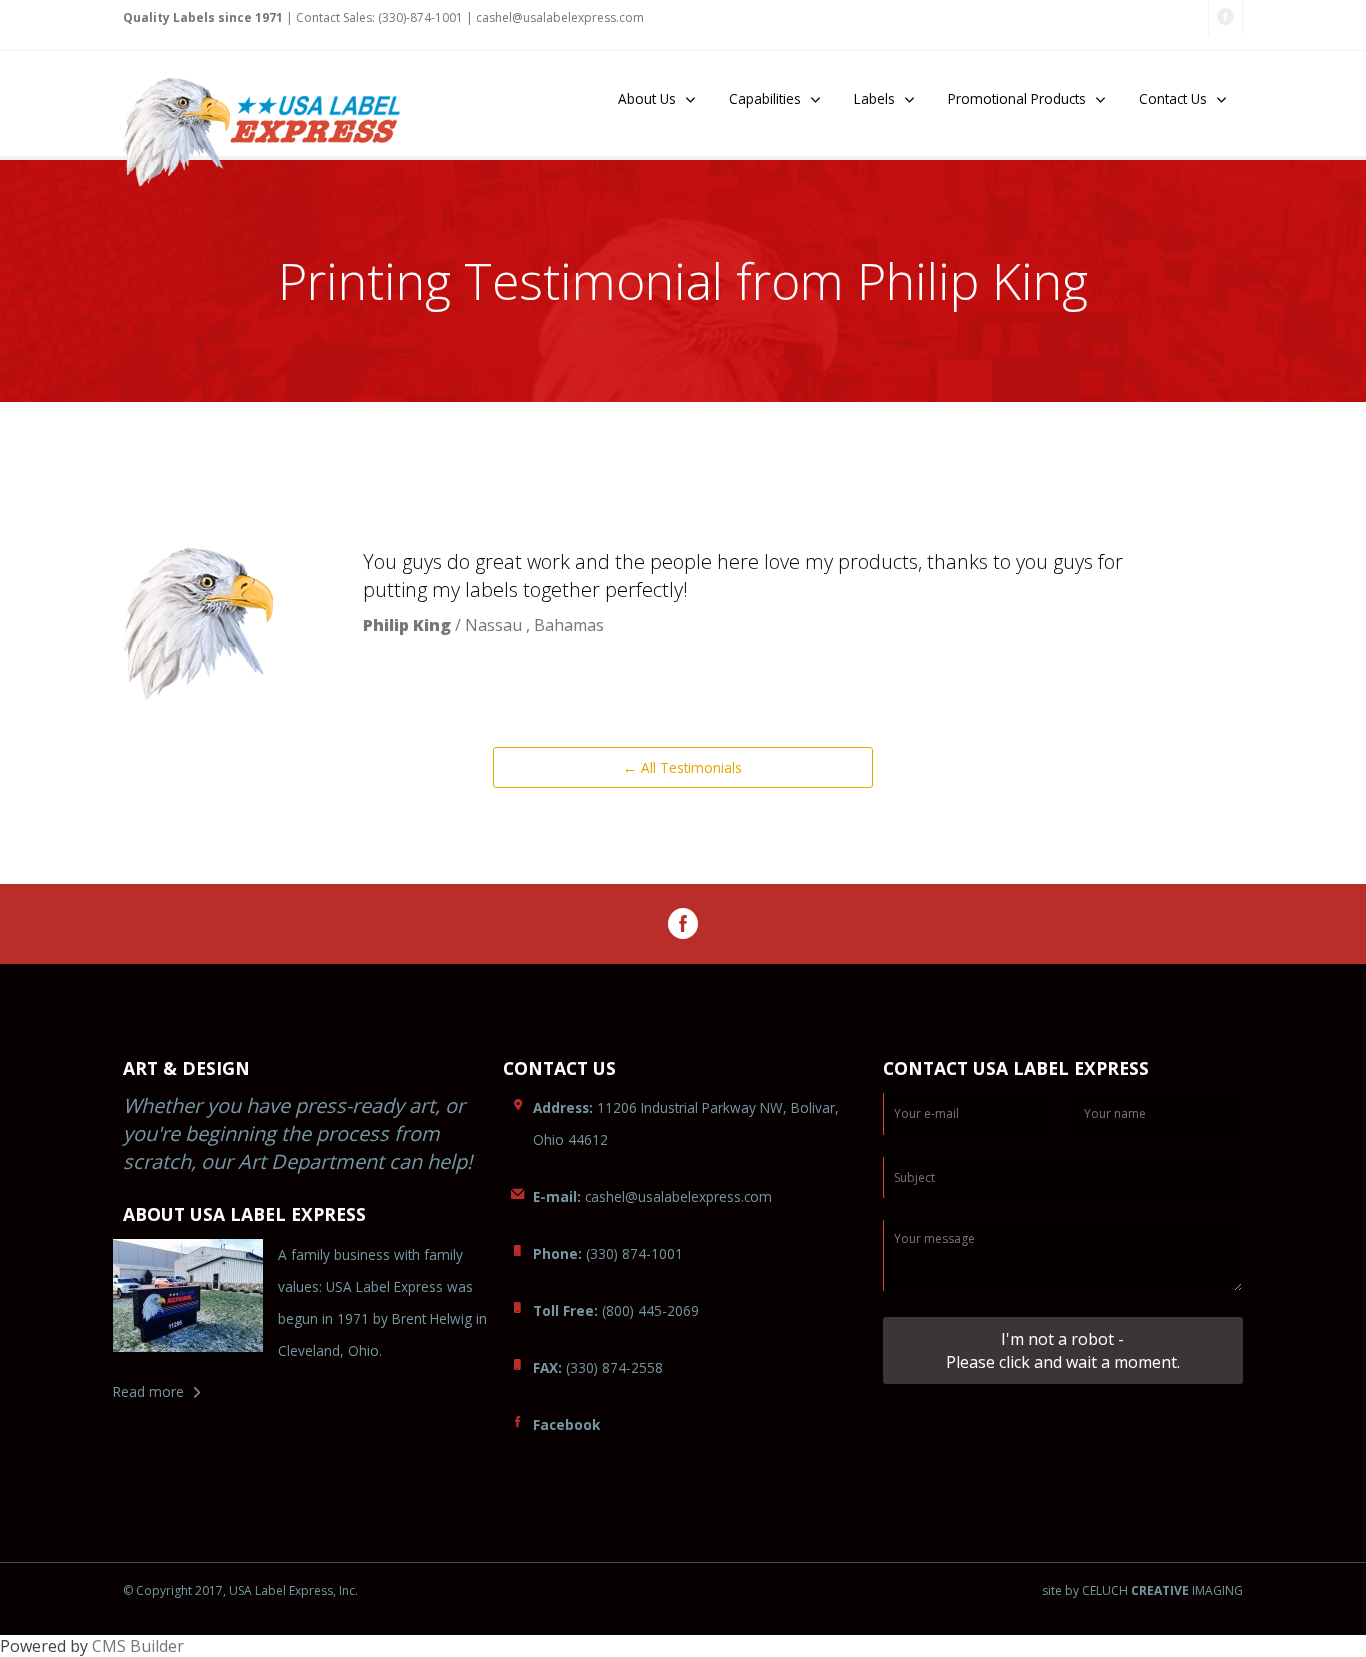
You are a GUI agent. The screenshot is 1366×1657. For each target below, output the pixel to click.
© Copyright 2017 (173, 1590)
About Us (647, 98)
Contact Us (1173, 98)
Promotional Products (1017, 98)
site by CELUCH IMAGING (1142, 1591)
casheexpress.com (560, 17)
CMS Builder (138, 1646)
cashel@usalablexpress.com (652, 1196)
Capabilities (765, 98)
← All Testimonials (682, 767)
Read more (148, 1391)
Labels (874, 98)
